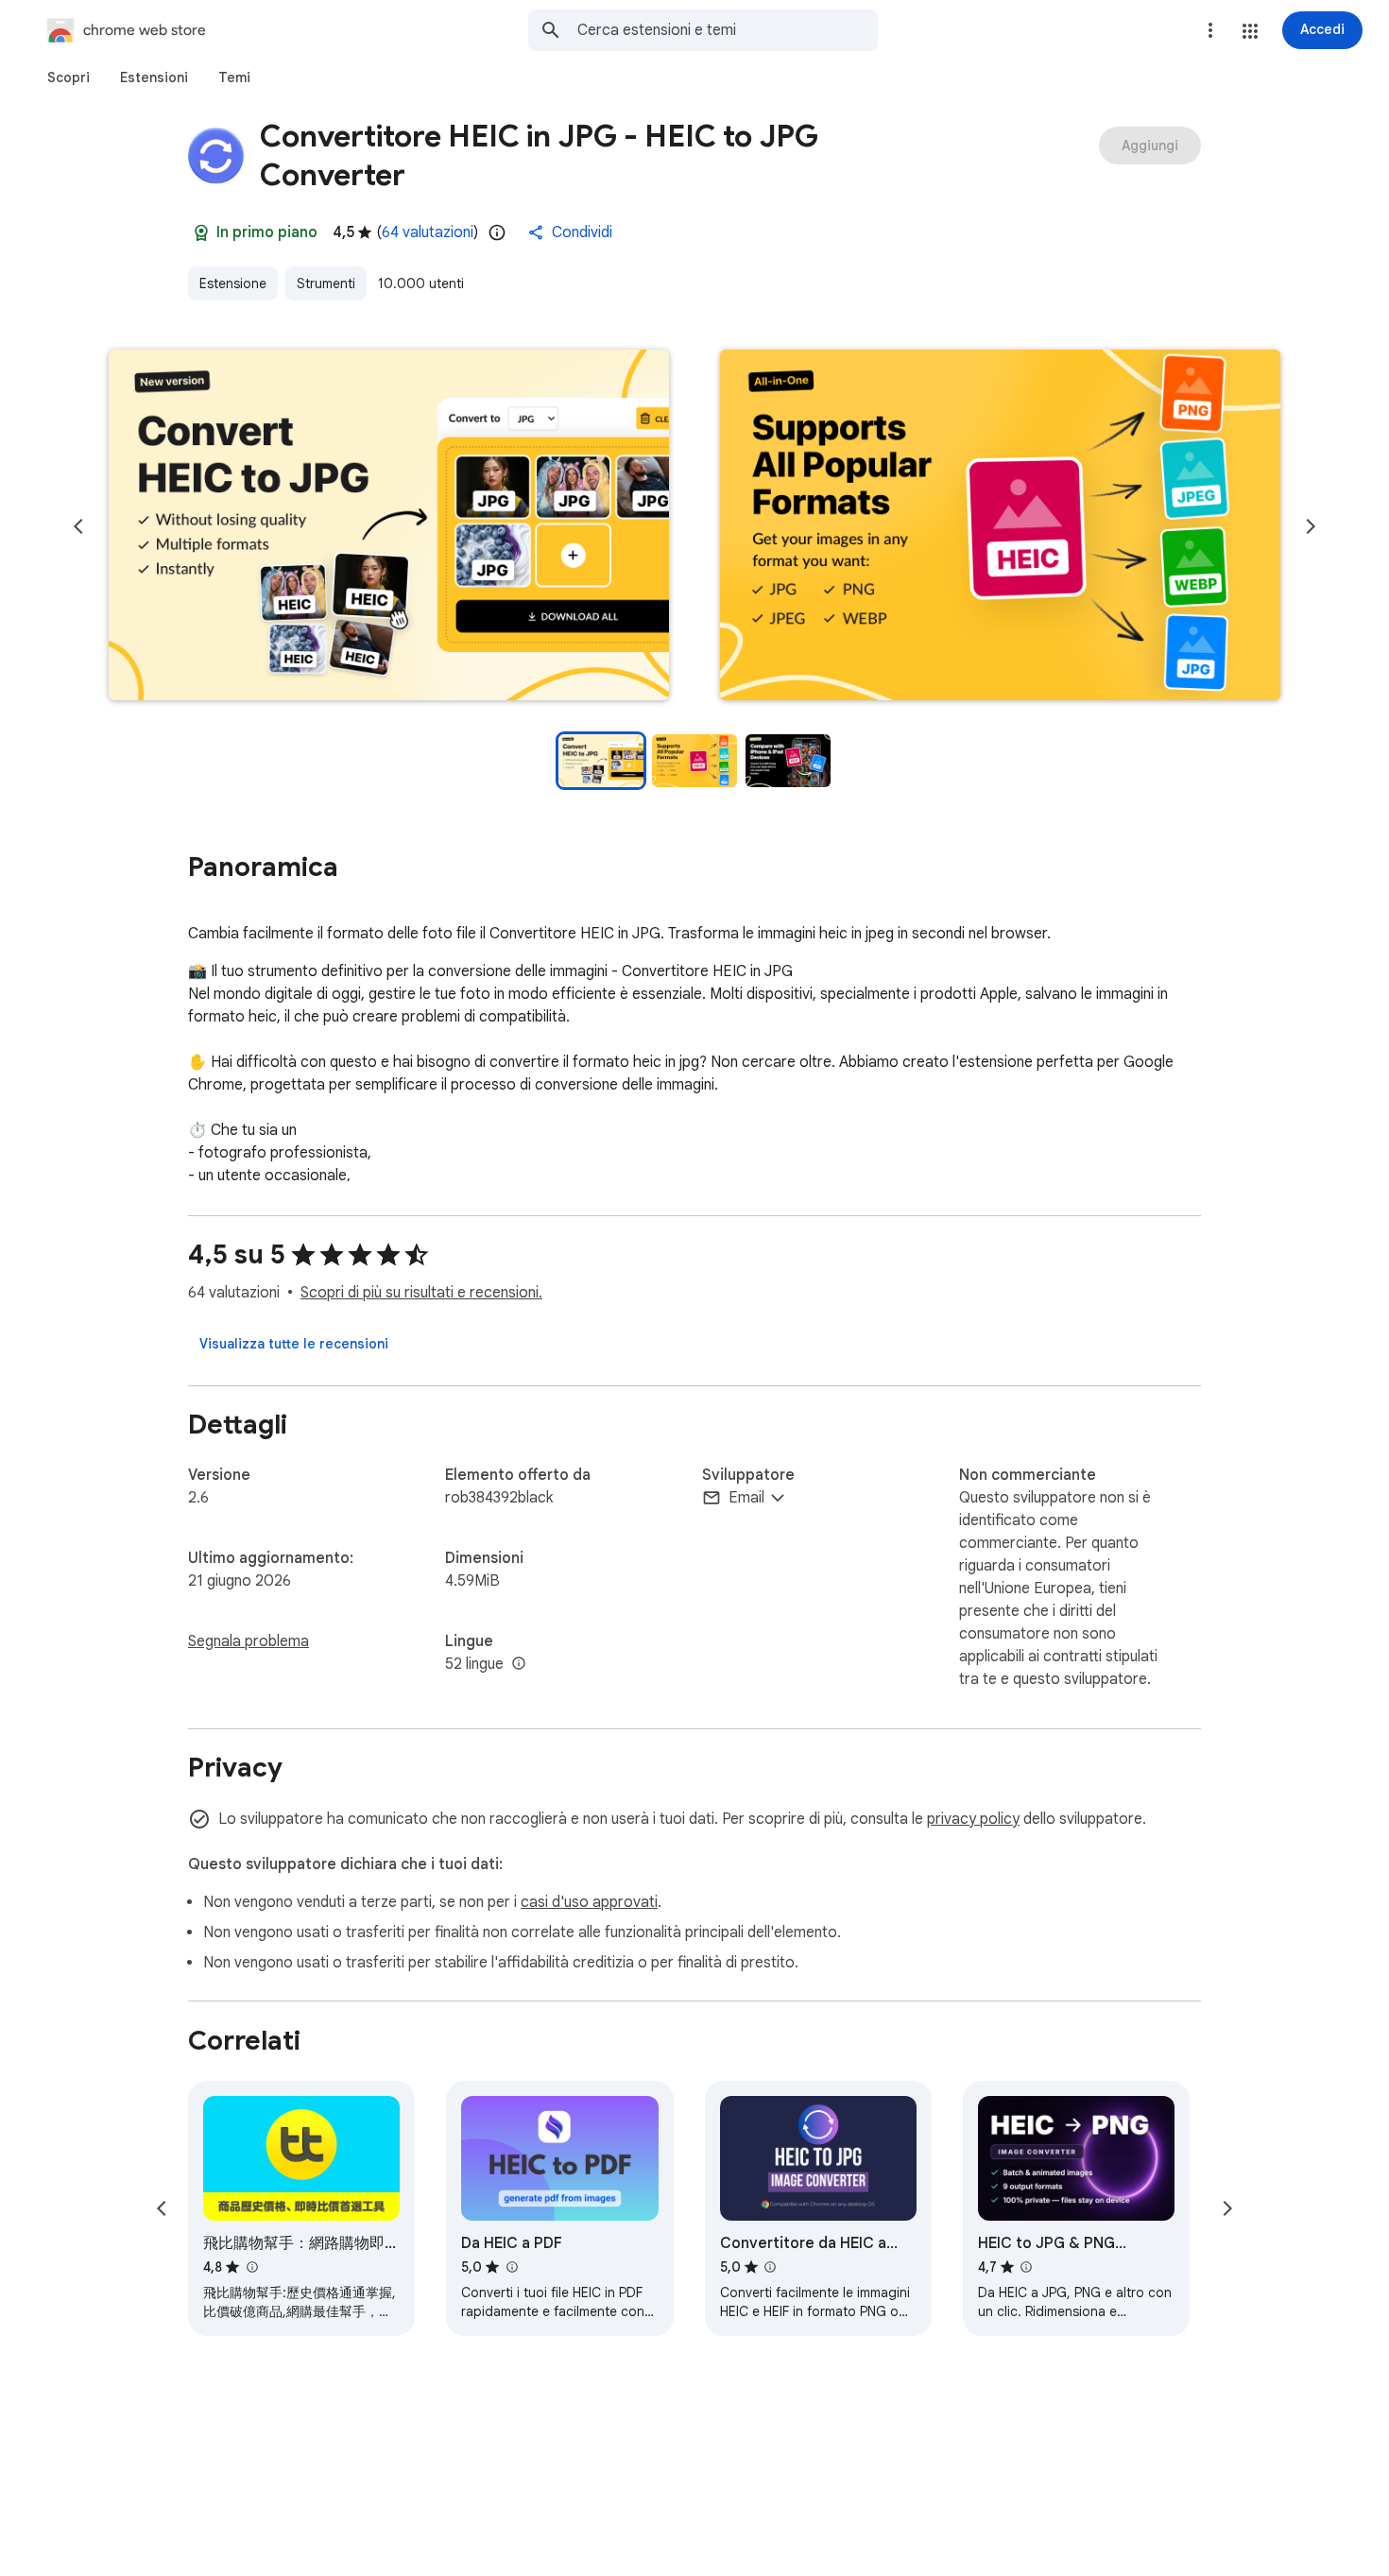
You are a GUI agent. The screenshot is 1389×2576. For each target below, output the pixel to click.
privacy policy (973, 1819)
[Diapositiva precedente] (78, 526)
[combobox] (728, 30)
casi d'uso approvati (589, 1902)
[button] (1250, 31)
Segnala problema (249, 1641)
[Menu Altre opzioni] (1210, 30)
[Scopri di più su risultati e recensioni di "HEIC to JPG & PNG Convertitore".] (1026, 2267)
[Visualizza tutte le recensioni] (294, 1344)
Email (746, 1498)
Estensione (233, 283)
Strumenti (326, 283)
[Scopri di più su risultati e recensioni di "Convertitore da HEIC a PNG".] (770, 2267)
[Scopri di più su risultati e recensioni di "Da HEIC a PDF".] (511, 2267)
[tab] (69, 77)
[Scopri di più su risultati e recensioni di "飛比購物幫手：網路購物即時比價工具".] (251, 2267)
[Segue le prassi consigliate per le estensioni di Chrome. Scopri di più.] (201, 232)
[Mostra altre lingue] (519, 1664)
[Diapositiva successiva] (1311, 526)
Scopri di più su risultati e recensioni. (421, 1293)
